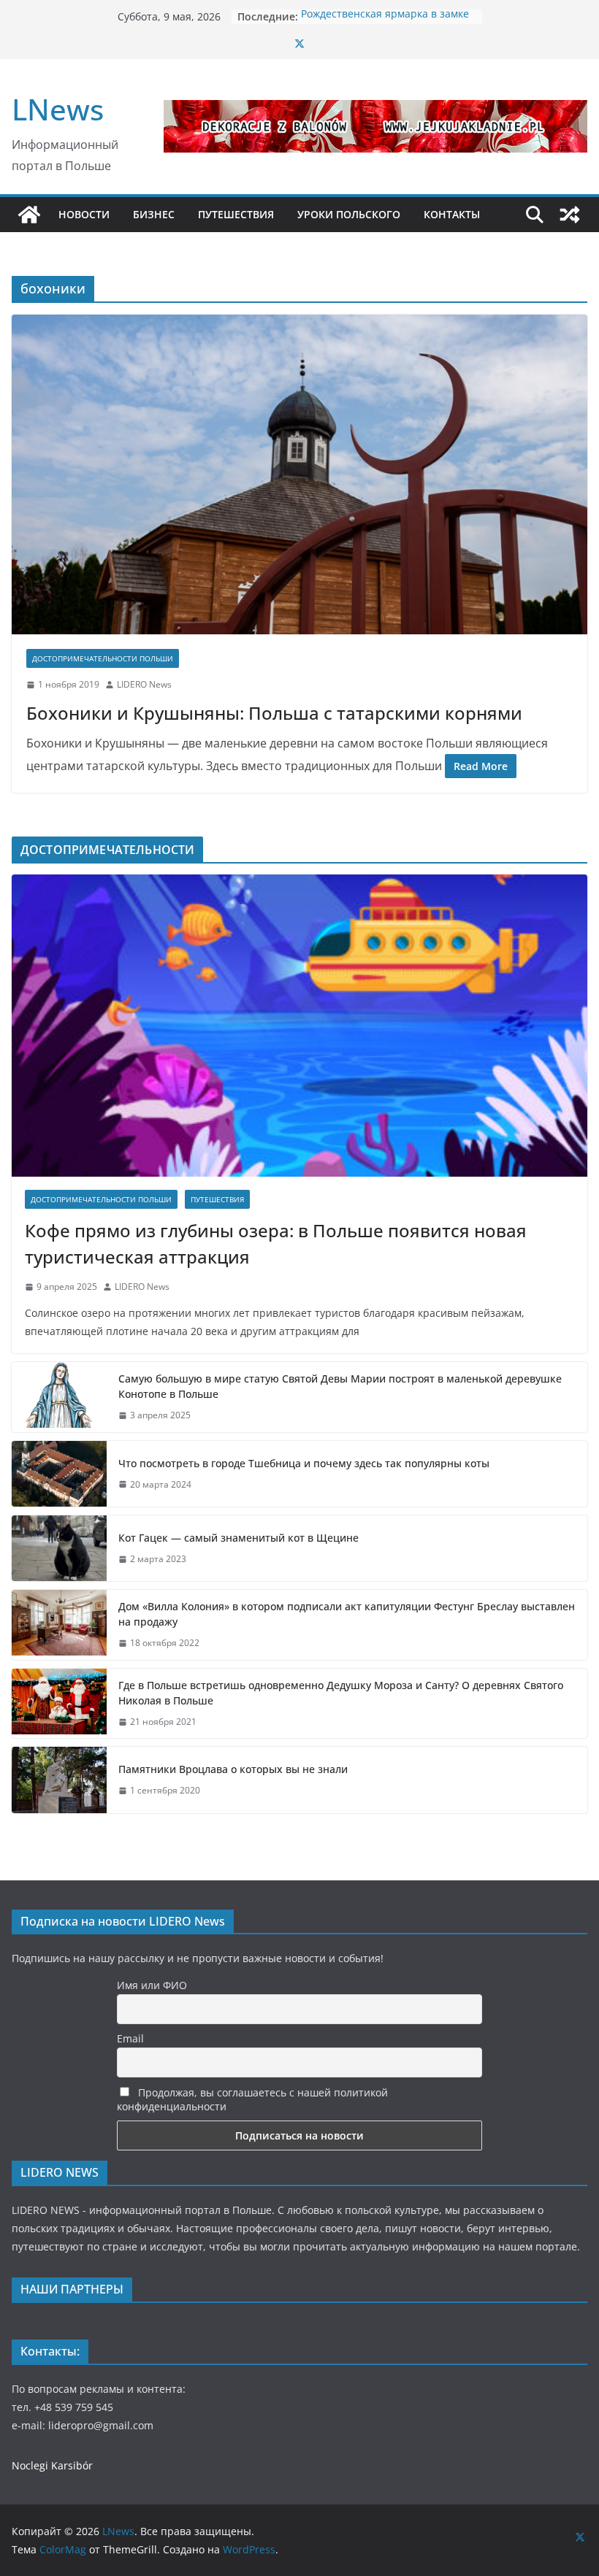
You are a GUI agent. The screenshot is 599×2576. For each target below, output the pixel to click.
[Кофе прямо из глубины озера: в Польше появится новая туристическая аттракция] (299, 1026)
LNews (58, 109)
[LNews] (29, 215)
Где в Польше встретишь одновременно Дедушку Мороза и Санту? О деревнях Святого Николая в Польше (341, 1693)
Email (130, 2038)
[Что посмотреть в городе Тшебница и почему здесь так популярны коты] (59, 1474)
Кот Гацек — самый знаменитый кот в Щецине (240, 1538)
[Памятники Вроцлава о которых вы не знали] (59, 1780)
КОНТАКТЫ (452, 214)
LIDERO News (144, 684)
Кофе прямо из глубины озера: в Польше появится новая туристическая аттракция (276, 1243)
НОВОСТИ (84, 214)
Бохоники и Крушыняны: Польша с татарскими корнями (274, 713)
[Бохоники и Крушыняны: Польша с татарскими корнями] (299, 474)
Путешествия (217, 1199)
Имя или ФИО (152, 1985)
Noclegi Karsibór (52, 2465)
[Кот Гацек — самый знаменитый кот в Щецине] (59, 1548)
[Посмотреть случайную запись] (570, 215)
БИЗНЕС (154, 214)
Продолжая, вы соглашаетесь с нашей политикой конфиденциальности (252, 2099)
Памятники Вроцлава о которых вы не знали (233, 1769)
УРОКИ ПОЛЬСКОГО (349, 214)
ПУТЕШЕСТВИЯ (236, 214)
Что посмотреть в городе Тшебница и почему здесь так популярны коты (304, 1463)
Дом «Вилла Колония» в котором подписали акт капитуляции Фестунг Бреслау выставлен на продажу (347, 1614)
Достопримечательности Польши (103, 658)
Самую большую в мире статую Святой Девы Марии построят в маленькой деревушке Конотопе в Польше (340, 1386)
